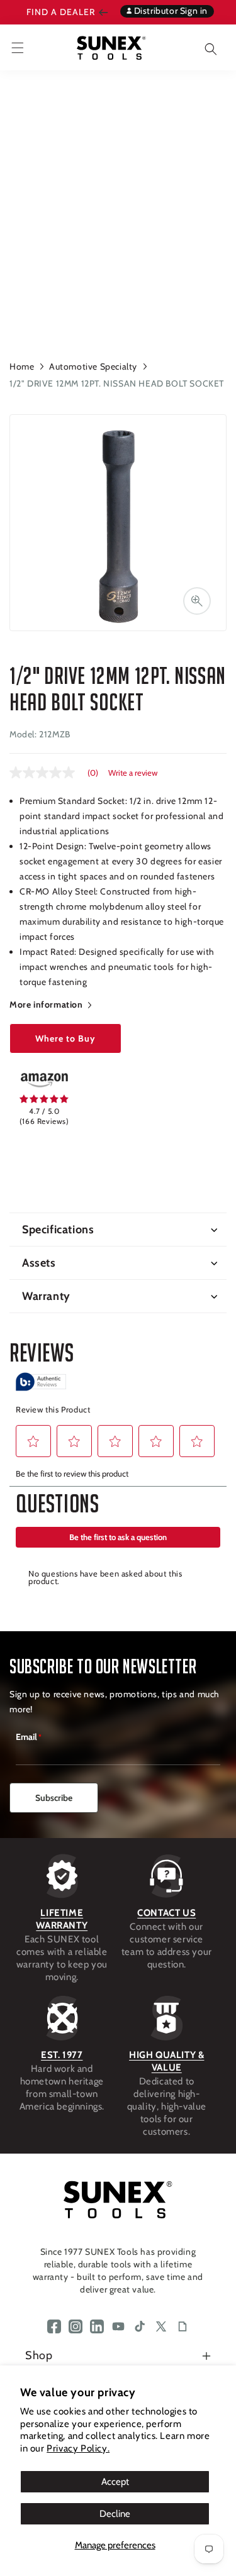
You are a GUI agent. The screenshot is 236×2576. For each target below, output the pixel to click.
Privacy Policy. (78, 2448)
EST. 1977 (62, 2055)
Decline (115, 2514)
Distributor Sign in (170, 11)
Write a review (133, 773)
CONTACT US (166, 1913)
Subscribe (54, 1798)
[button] (201, 47)
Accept (115, 2482)
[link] (44, 1080)
